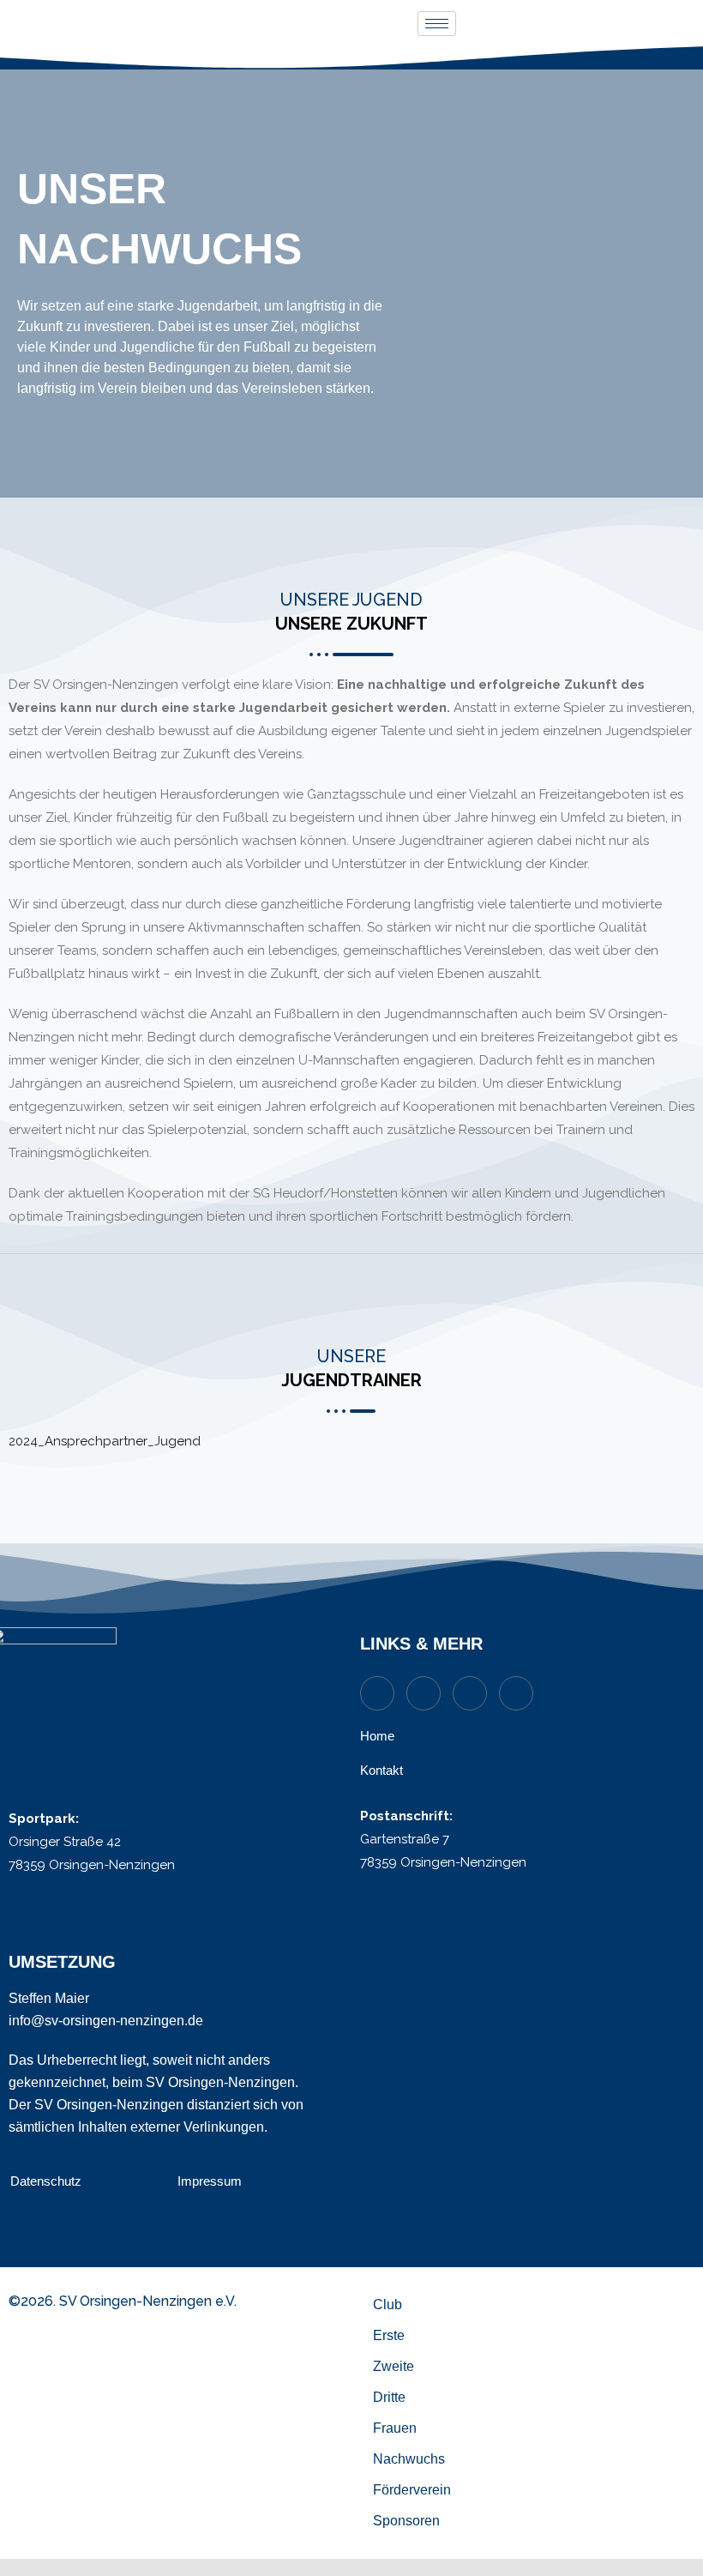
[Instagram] (470, 1693)
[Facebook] (516, 1693)
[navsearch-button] (675, 24)
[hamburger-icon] (437, 24)
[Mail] (424, 1693)
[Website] (377, 1693)
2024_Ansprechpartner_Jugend (105, 1441)
